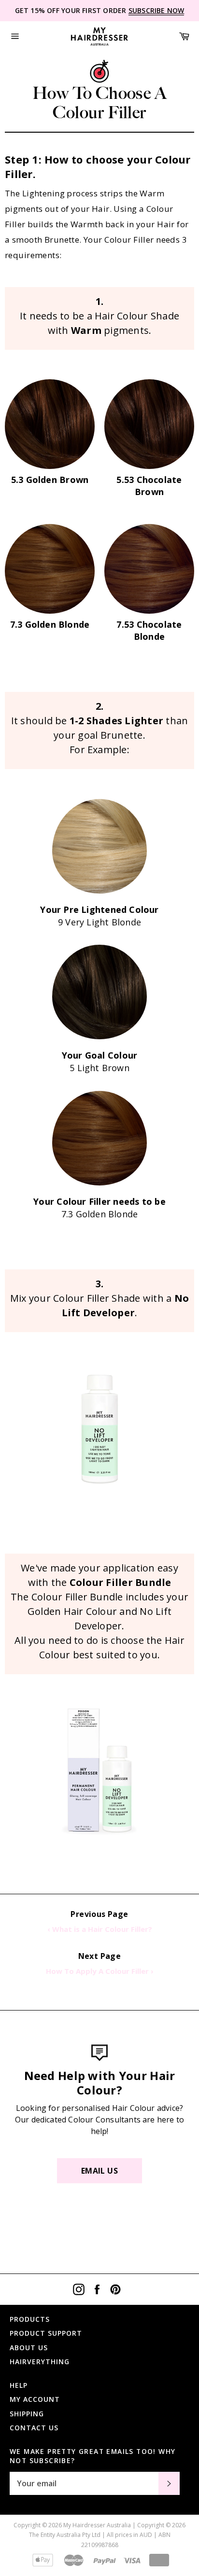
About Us (29, 2348)
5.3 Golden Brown (50, 480)
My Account (35, 2399)
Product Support (46, 2333)
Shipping (27, 2414)
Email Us (99, 2171)
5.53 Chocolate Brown (149, 486)
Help (19, 2385)
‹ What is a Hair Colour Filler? (100, 1929)
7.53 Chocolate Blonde (149, 630)
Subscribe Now (156, 10)
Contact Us (34, 2428)
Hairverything (40, 2362)
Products (30, 2319)
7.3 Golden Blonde (50, 624)
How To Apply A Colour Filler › (100, 1971)
